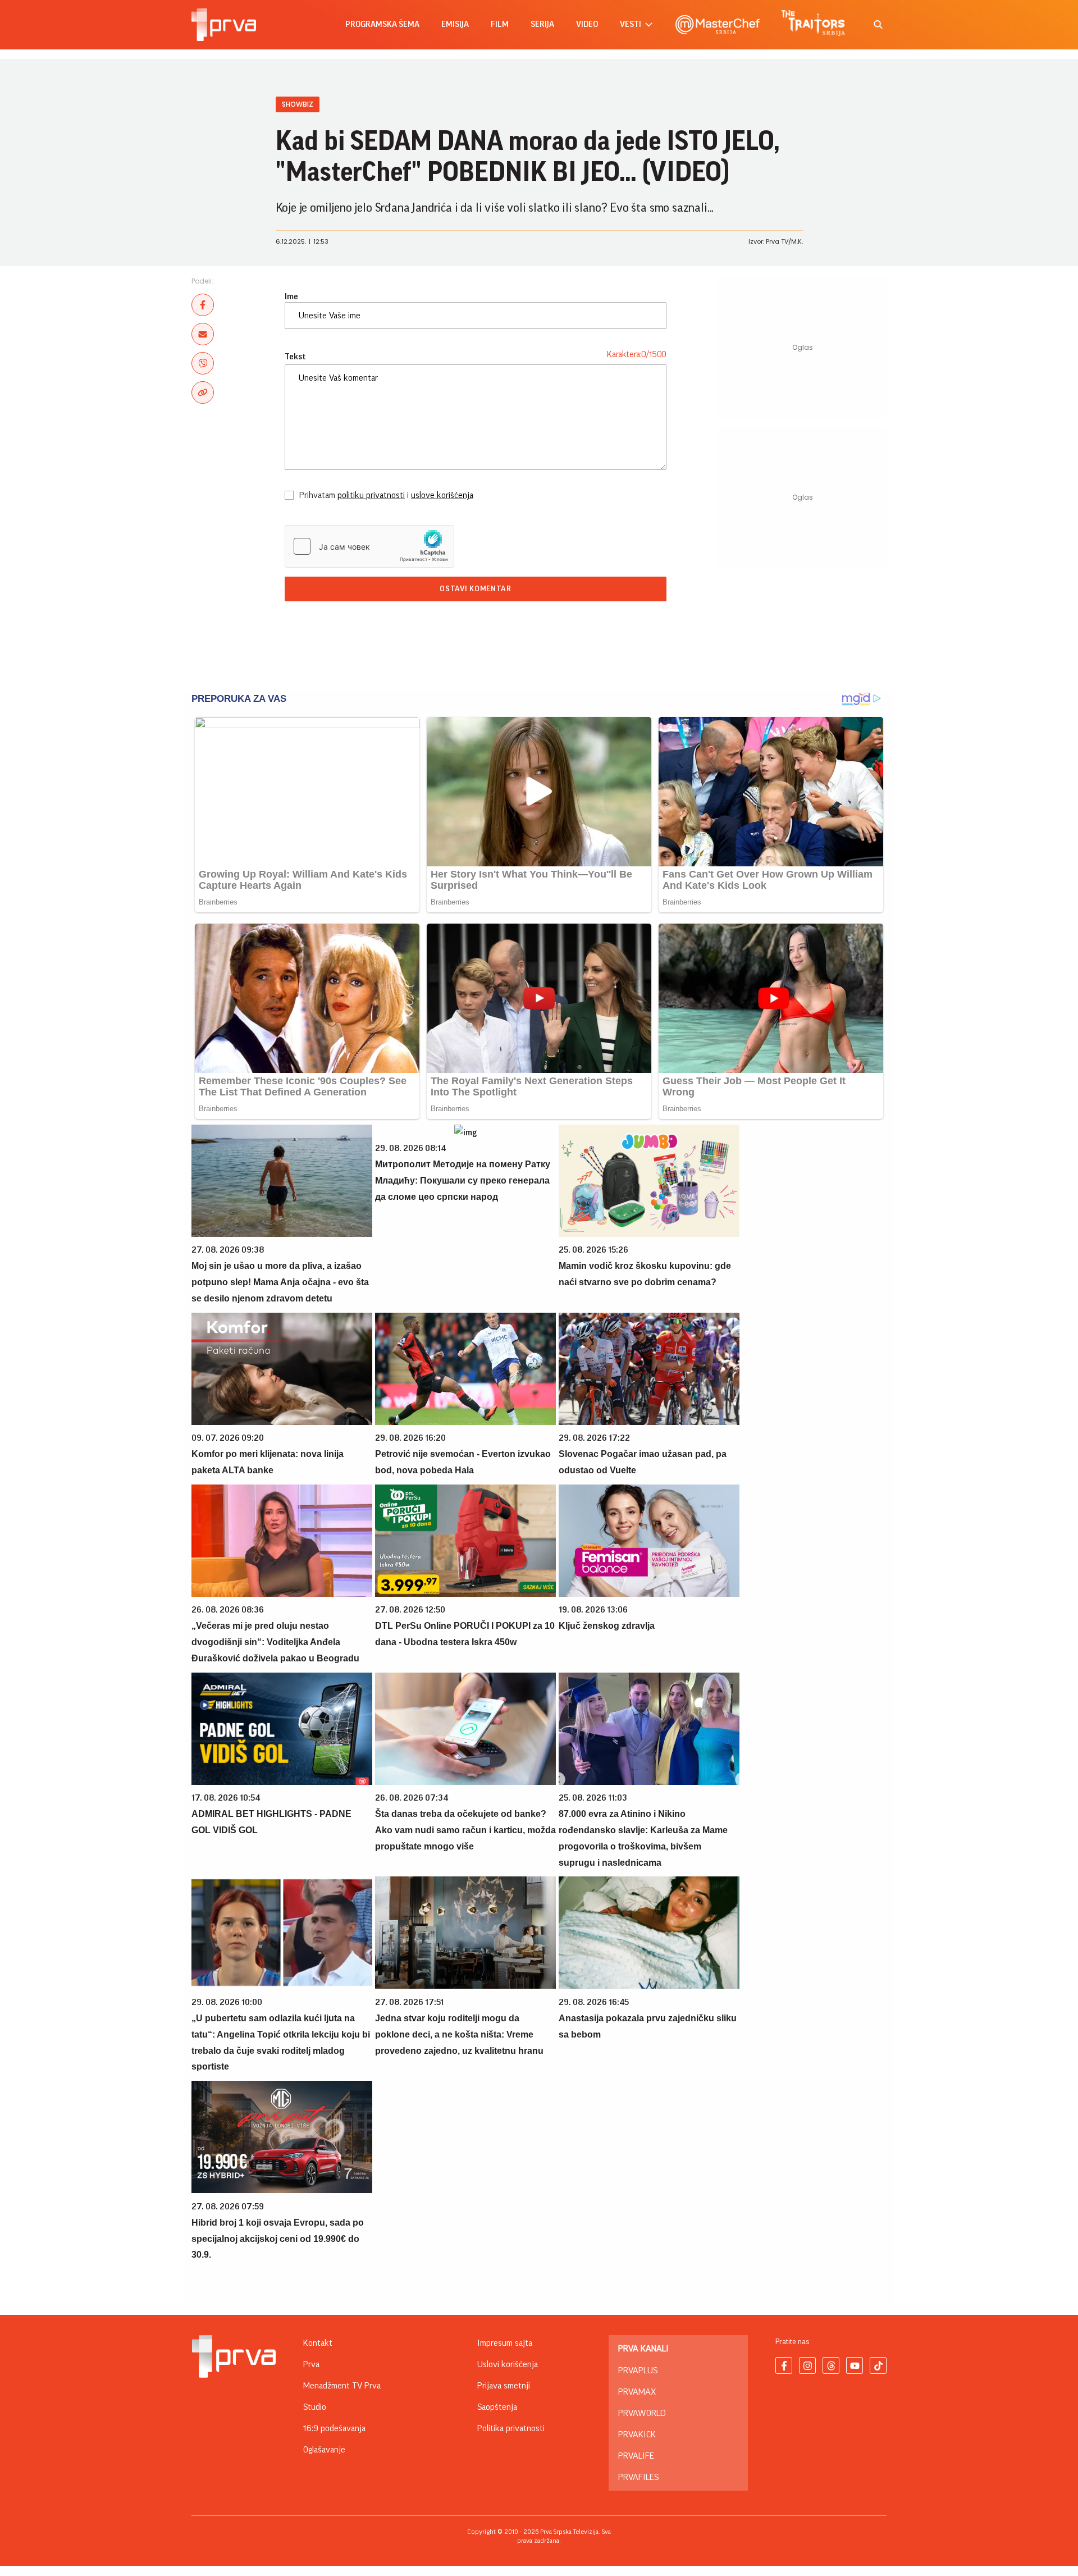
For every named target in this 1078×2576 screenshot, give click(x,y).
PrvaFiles (638, 2477)
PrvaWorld (642, 2413)
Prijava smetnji (504, 2386)
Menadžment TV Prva (342, 2386)
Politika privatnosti (511, 2428)
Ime (291, 296)
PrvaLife (636, 2456)
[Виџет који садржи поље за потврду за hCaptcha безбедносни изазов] (369, 546)
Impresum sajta (505, 2343)
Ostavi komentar (476, 589)
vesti (631, 24)
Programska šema (382, 24)
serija (542, 24)
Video (587, 24)
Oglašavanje (324, 2450)
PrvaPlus (638, 2371)
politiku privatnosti (371, 495)
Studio (315, 2407)
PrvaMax (637, 2392)
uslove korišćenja (442, 495)
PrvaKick (637, 2435)
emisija (455, 24)
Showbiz (298, 104)
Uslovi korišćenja (508, 2364)
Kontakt (318, 2343)
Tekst (295, 357)
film (500, 24)
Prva (311, 2364)
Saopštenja (497, 2407)
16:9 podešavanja (334, 2428)
